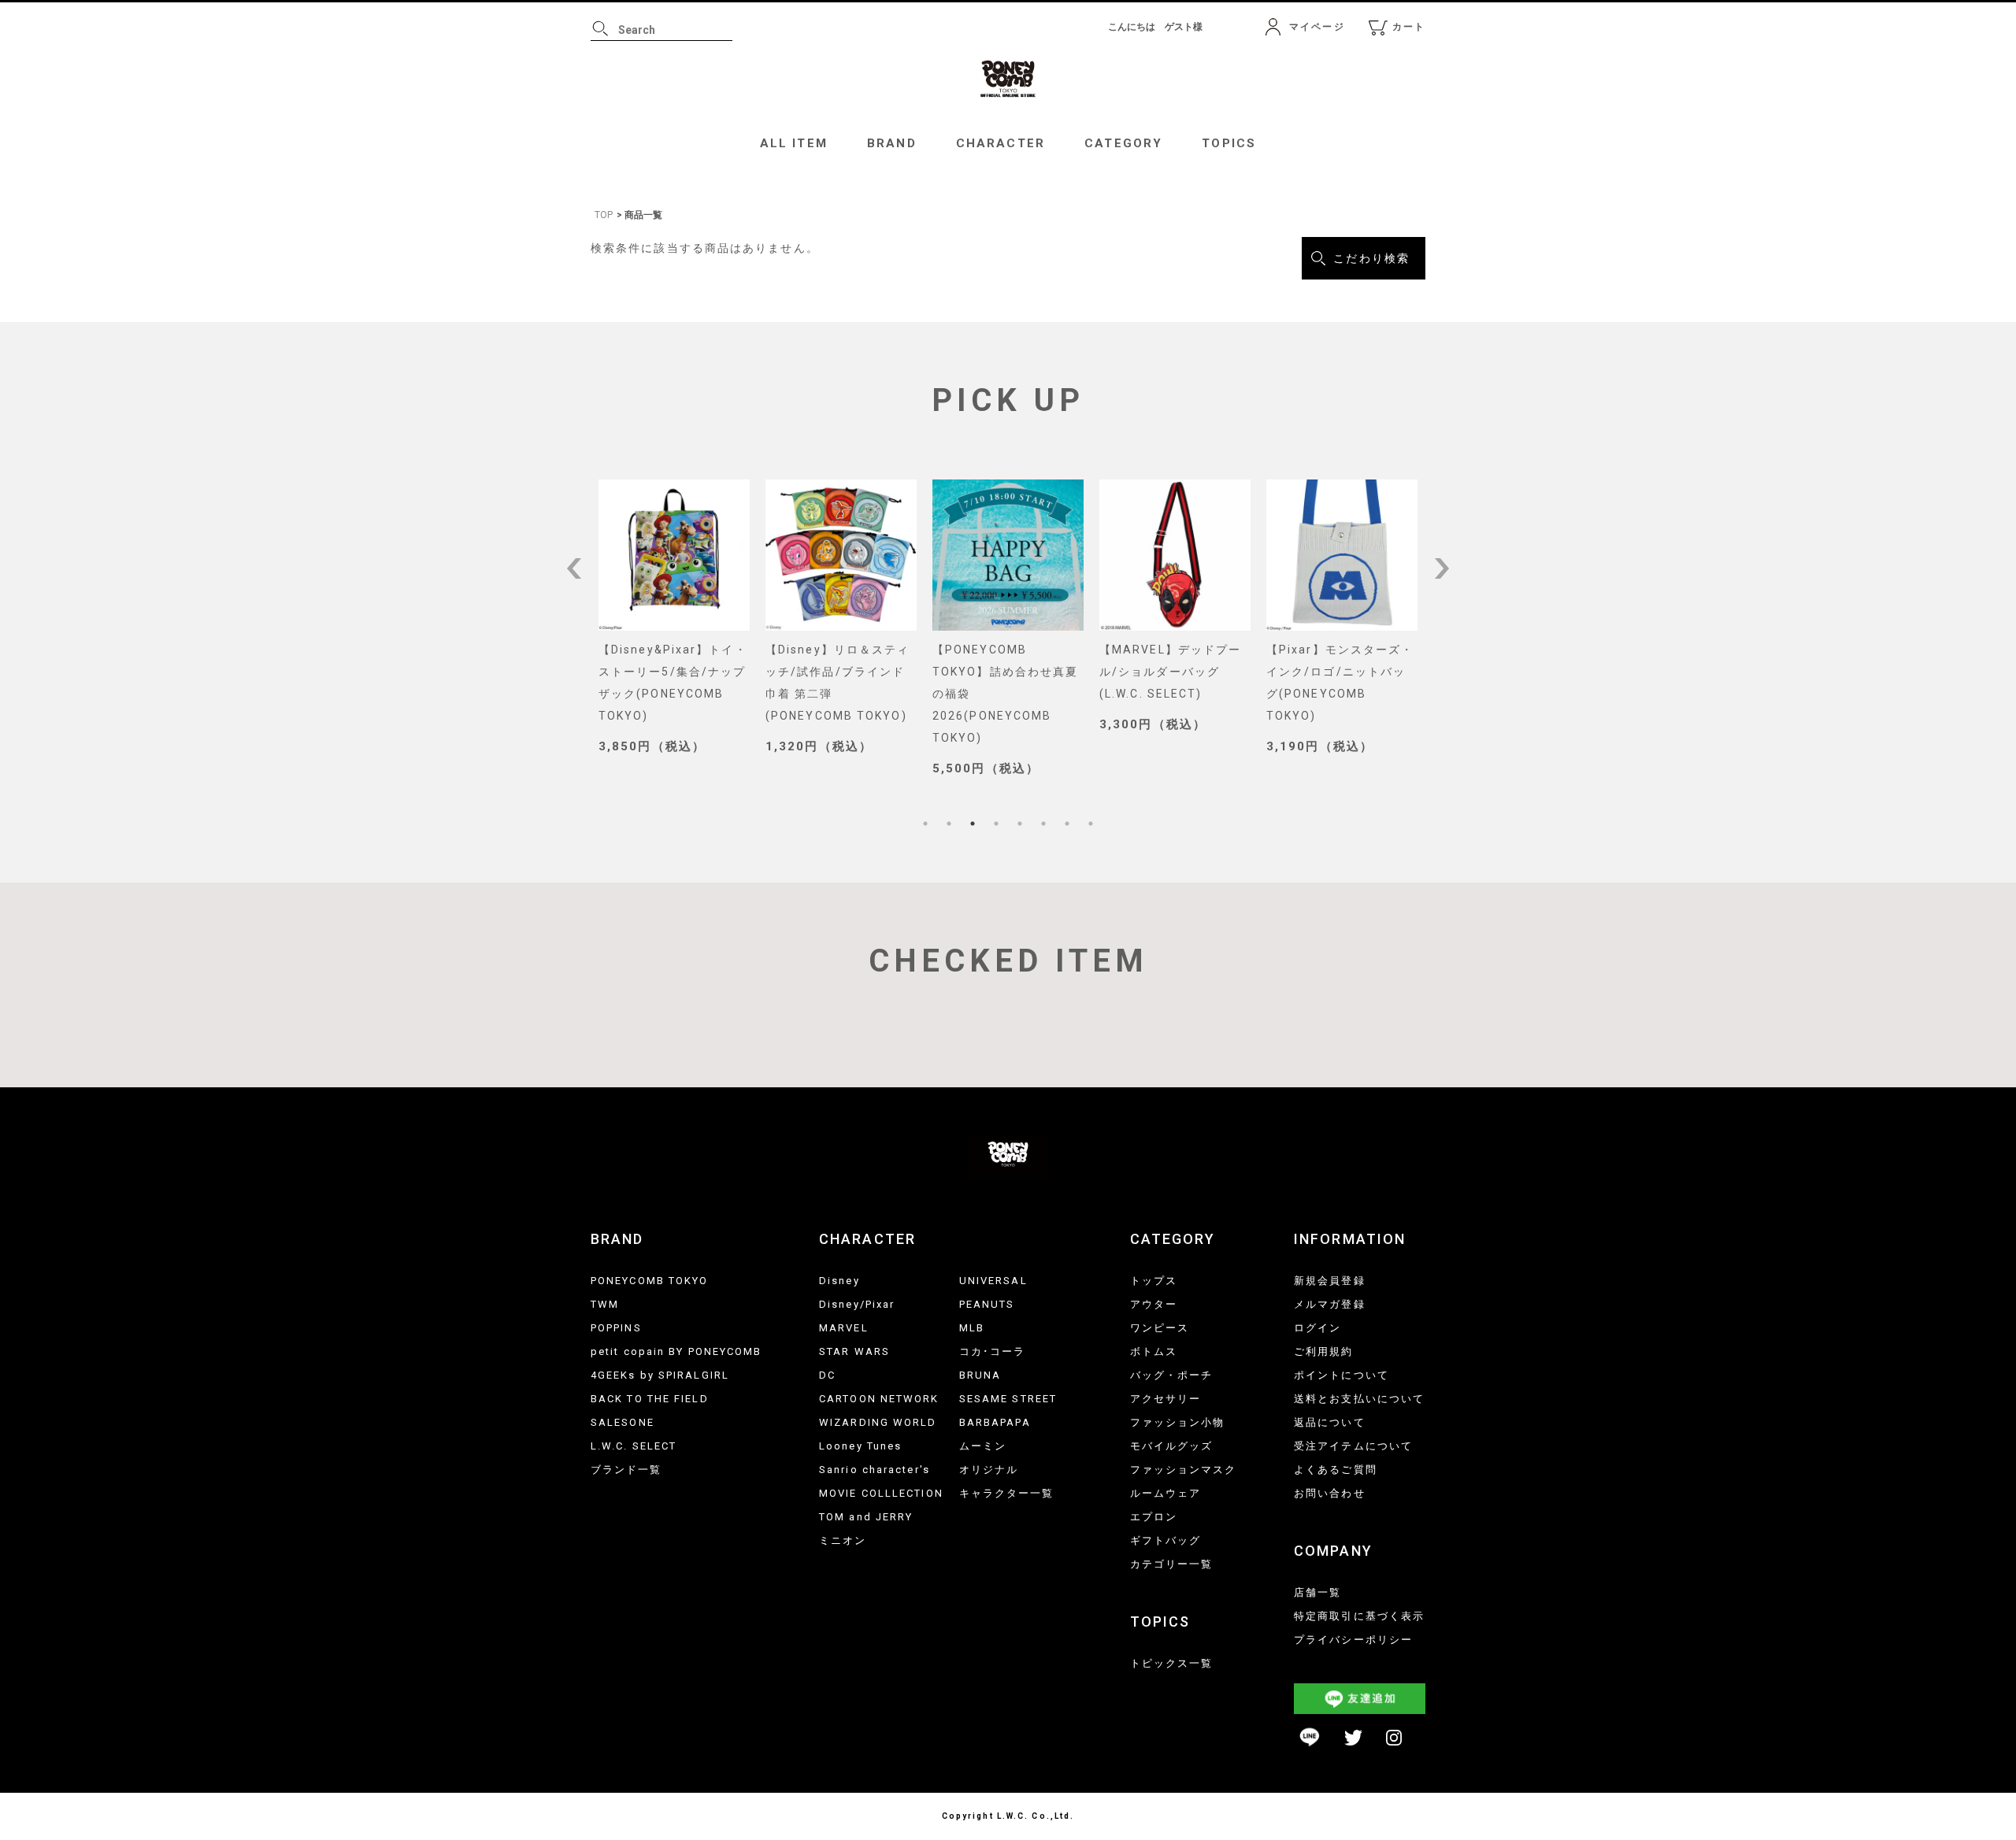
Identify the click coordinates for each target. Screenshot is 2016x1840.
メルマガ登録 (1330, 1304)
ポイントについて (1342, 1375)
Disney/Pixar (857, 1304)
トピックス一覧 (1172, 1663)
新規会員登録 (1330, 1281)
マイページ (1317, 27)
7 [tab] (1067, 824)
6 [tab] (1043, 824)
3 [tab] (973, 824)
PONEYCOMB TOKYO (650, 1281)
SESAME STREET (1008, 1399)
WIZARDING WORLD (878, 1422)
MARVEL (844, 1328)
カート (1409, 27)
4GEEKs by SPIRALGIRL (660, 1375)
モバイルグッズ (1172, 1446)
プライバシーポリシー (1353, 1640)
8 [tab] (1091, 824)
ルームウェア (1166, 1493)
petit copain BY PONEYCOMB (676, 1351)
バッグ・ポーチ (1172, 1375)
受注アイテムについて (1353, 1446)
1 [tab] (925, 824)
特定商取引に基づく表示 (1359, 1616)
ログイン (1317, 1328)
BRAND (892, 143)
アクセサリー (1166, 1399)
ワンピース (1160, 1328)
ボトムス (1154, 1351)
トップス (1154, 1281)
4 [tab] (996, 824)
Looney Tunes (860, 1446)
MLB (972, 1328)
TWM (605, 1304)
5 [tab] (1020, 824)
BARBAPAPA (995, 1422)
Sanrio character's (875, 1470)
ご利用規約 (1324, 1351)
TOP (604, 215)
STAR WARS (854, 1351)
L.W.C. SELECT (634, 1446)
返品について (1330, 1422)
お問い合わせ (1330, 1493)
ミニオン (843, 1540)
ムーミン (983, 1446)
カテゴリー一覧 (1172, 1564)
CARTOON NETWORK (879, 1399)
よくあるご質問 (1336, 1470)
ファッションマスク (1184, 1470)
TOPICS (1229, 143)
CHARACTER (1001, 143)
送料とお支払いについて (1359, 1399)
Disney (839, 1281)
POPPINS (616, 1328)
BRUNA (980, 1375)
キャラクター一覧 (1007, 1493)
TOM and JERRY (866, 1517)
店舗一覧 (1317, 1592)
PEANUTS (987, 1304)
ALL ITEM (794, 143)
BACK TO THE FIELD (650, 1399)
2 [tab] (949, 824)
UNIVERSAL (993, 1281)
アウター (1154, 1304)
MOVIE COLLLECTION (881, 1493)
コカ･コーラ (993, 1351)
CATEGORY (1123, 143)
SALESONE (623, 1422)
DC (827, 1375)
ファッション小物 (1178, 1422)
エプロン (1154, 1517)
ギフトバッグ (1166, 1540)
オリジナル (989, 1470)
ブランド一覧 (626, 1470)
